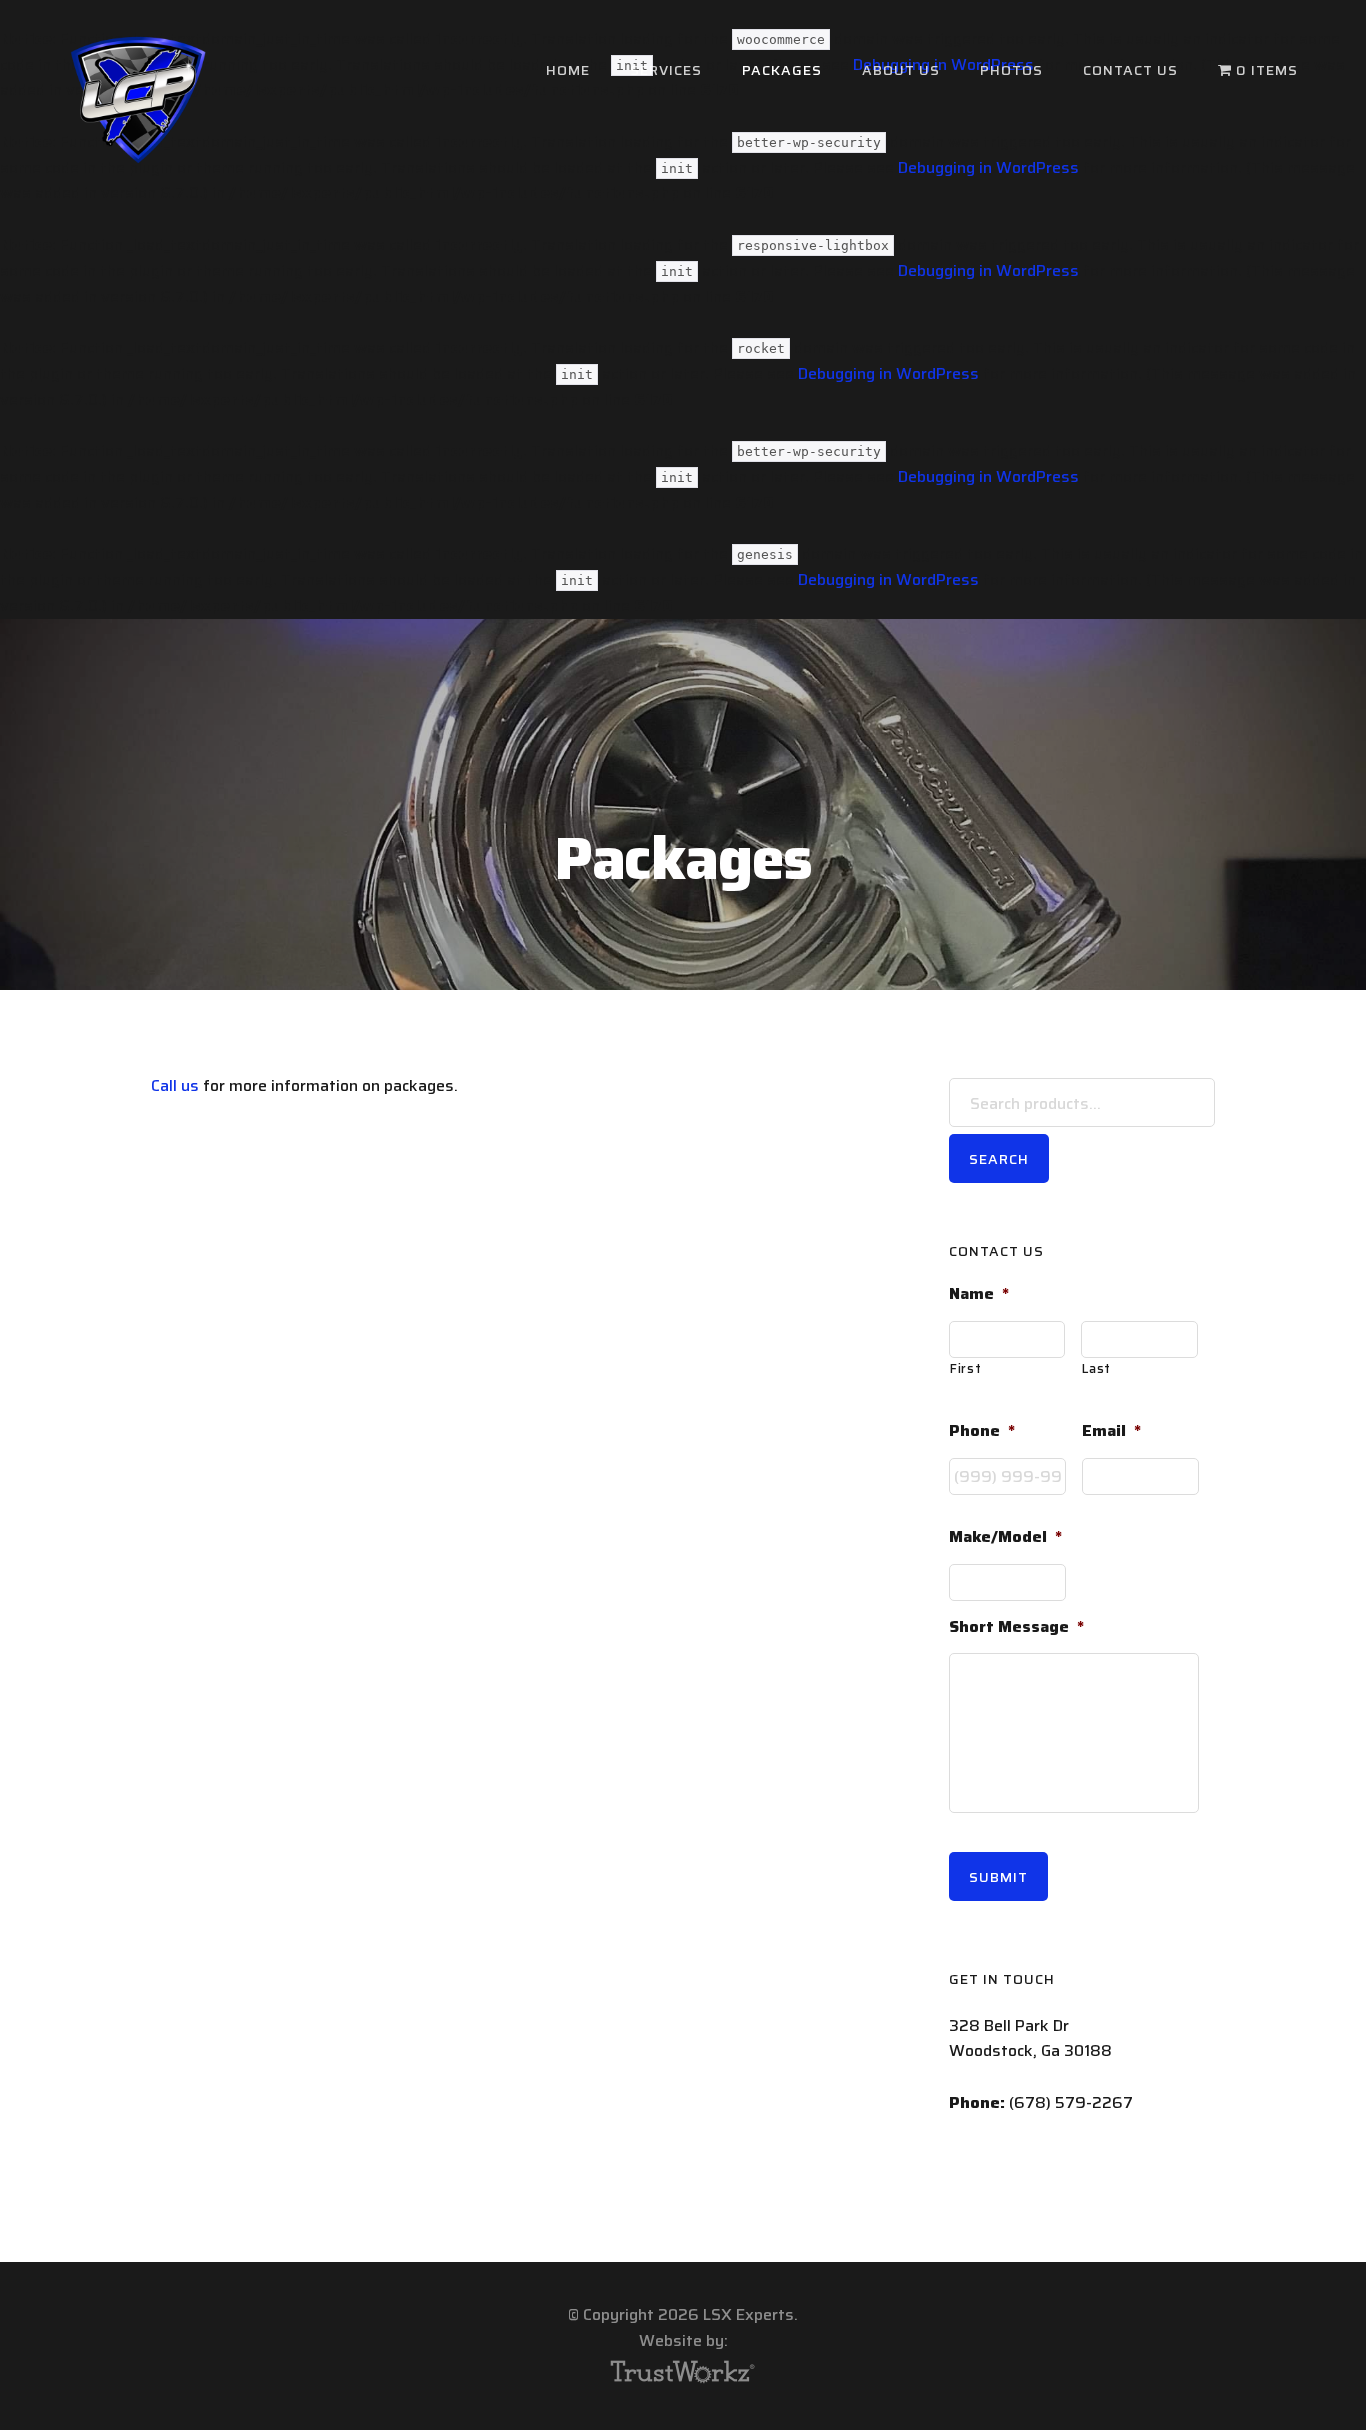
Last (1096, 1369)
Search (999, 1159)
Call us (175, 1085)
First (965, 1369)
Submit (998, 1877)
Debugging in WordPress (988, 270)
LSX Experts (138, 100)
